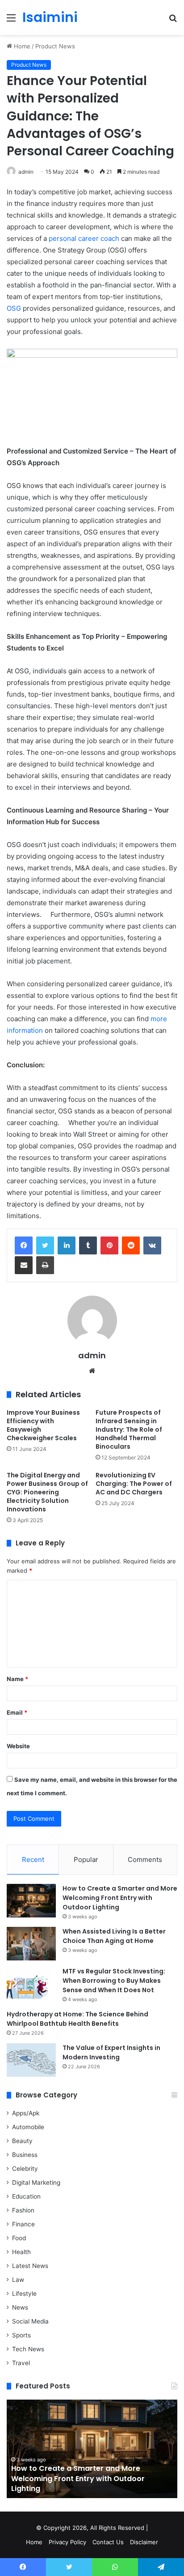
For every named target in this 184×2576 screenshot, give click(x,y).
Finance (23, 2224)
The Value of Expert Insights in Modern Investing (111, 2052)
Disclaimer (144, 2542)
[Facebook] (24, 1245)
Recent (33, 1859)
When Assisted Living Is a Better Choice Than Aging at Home (114, 1936)
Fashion (23, 2210)
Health (21, 2252)
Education (26, 2196)
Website (18, 1746)
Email (17, 1712)
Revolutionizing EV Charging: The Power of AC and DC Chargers (134, 1484)
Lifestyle (24, 2294)
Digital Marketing (36, 2182)
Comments (145, 1859)
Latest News (30, 2266)
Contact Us (108, 2542)
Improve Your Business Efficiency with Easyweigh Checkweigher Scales (43, 1425)
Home (21, 46)
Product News (55, 46)
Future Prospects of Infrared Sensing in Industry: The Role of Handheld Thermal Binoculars (129, 1429)
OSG (14, 308)
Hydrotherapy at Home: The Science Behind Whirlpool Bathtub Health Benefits (77, 2019)
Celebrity (25, 2169)
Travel (21, 2363)
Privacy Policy (67, 2542)
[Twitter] (45, 1245)
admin (26, 172)
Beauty (22, 2141)
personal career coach (84, 238)
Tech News (28, 2349)
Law (18, 2280)
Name (17, 1679)
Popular (86, 1859)
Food (19, 2238)
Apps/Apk (26, 2113)
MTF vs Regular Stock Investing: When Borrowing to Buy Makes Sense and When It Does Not (114, 1981)
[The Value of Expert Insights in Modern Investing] (31, 2060)
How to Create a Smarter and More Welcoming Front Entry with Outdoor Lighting (120, 1898)
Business (25, 2155)
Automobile (28, 2127)
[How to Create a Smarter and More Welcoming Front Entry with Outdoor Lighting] (31, 1901)
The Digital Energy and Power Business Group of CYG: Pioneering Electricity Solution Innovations (47, 1492)
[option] (92, 2449)
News (20, 2307)
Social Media (30, 2321)
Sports (21, 2335)
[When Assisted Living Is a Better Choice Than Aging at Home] (31, 1944)
